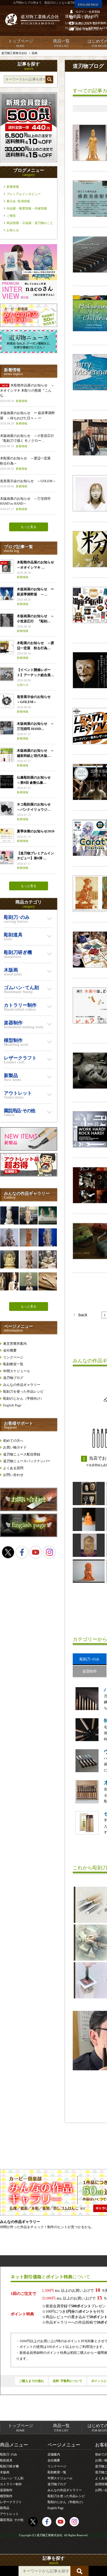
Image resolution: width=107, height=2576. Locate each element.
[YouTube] (36, 1552)
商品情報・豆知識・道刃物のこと (30, 223)
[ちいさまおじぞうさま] (89, 1571)
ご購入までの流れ (31, 2381)
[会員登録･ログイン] (29, 161)
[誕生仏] (9, 1215)
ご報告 (11, 216)
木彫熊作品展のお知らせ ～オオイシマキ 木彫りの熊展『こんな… (27, 393)
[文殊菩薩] (9, 1237)
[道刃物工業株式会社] (32, 19)
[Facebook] (22, 1552)
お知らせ (13, 230)
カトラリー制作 (11, 2484)
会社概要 (10, 1350)
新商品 (5, 2508)
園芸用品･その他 (12, 2520)
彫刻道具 (6, 2460)
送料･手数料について (68, 2381)
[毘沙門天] (29, 1259)
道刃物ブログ (13, 1378)
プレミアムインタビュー (24, 194)
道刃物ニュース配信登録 (22, 1454)
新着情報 (13, 187)
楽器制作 (6, 2490)
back (79, 1315)
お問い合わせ (13, 1475)
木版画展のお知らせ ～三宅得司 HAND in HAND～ (25, 504)
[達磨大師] (89, 1519)
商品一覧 (61, 43)
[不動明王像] (48, 1237)
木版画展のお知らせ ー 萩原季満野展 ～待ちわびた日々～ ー (27, 418)
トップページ (21, 43)
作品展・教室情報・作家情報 (27, 208)
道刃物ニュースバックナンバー (27, 1461)
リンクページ (13, 1357)
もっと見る (29, 527)
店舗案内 (54, 2454)
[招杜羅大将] (29, 1281)
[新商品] (29, 1149)
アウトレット (9, 2514)
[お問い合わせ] (29, 1510)
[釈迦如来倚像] (89, 1545)
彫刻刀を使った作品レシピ (23, 1391)
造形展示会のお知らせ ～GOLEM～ (28, 484)
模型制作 (6, 2496)
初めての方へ (13, 1441)
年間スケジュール (17, 1371)
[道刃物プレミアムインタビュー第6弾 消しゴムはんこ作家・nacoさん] (29, 300)
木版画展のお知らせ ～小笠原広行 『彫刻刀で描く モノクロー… (29, 441)
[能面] (89, 1494)
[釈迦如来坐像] (9, 1259)
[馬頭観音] (48, 1259)
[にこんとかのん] (48, 1215)
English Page (12, 1405)
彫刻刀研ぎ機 (9, 2466)
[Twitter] (8, 1552)
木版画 (5, 2472)
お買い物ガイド (15, 1447)
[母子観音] (9, 1281)
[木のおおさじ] (48, 1281)
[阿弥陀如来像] (29, 1215)
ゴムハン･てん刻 (12, 2478)
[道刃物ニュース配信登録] (29, 352)
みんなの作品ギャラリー (22, 1385)
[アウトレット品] (29, 1175)
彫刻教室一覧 (13, 1364)
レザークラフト (11, 2502)
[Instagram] (49, 1552)
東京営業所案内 (15, 1344)
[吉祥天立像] (29, 1237)
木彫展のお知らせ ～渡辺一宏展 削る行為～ (27, 463)
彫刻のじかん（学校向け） (23, 1398)
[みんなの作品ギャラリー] (29, 326)
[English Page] (29, 1536)
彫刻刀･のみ (9, 2454)
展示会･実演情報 (18, 201)
